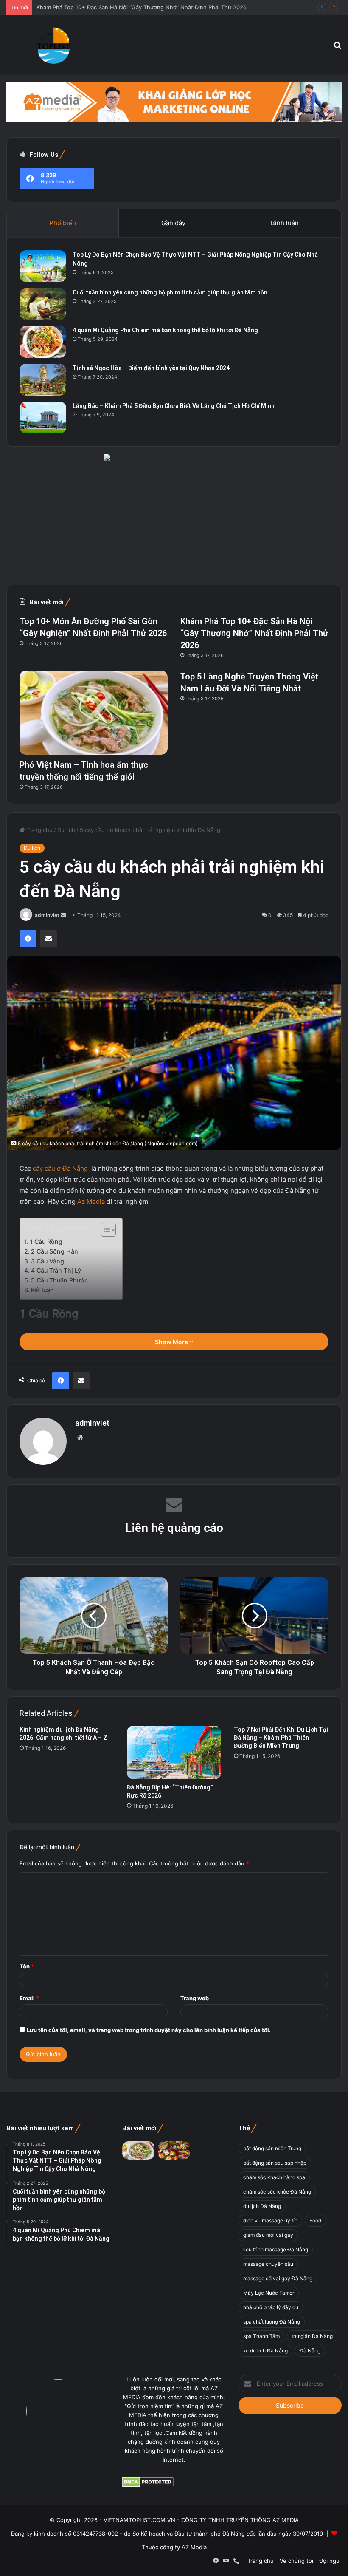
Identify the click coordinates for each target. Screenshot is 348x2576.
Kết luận (42, 1290)
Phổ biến (63, 223)
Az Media (91, 1202)
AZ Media (194, 2547)
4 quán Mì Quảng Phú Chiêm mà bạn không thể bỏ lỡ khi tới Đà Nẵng (165, 330)
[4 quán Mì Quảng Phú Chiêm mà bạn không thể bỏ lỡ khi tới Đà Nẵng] (43, 342)
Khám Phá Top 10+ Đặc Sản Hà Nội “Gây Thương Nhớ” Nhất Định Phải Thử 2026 (254, 633)
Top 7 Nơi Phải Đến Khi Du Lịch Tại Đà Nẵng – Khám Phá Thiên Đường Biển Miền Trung (281, 1738)
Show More (172, 1342)
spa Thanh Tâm (261, 2336)
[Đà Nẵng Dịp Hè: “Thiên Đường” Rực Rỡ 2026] (174, 1752)
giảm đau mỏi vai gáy (268, 2235)
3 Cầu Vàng (48, 1261)
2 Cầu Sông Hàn (55, 1251)
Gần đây (173, 223)
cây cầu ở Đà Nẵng (59, 1168)
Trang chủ (39, 830)
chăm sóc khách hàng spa (274, 2177)
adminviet (47, 915)
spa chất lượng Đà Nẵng (272, 2322)
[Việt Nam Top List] (54, 45)
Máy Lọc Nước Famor (269, 2293)
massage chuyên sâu (268, 2264)
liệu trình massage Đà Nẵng (276, 2249)
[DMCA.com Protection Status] (148, 2485)
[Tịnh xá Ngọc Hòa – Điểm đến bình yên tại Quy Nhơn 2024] (43, 380)
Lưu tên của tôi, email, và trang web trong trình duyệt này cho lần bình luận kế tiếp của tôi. (149, 2030)
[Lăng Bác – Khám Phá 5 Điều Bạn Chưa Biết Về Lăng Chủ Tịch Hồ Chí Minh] (43, 418)
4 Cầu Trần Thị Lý (56, 1270)
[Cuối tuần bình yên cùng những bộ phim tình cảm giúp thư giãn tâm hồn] (43, 304)
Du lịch (66, 830)
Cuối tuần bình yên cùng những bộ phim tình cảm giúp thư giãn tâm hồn (170, 292)
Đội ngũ (329, 2561)
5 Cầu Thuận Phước (59, 1280)
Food (315, 2221)
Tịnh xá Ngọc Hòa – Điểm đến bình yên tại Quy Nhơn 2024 (151, 368)
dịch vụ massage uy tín (270, 2221)
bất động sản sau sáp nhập (275, 2163)
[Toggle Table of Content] (104, 1230)
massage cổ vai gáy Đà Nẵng (278, 2278)
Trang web (195, 1998)
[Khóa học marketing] (174, 102)
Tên (27, 1966)
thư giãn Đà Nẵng (312, 2336)
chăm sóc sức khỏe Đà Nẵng (277, 2192)
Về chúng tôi (296, 2561)
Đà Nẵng (310, 2351)
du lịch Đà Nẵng (262, 2206)
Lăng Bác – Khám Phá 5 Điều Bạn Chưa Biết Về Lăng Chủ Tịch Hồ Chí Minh (174, 406)
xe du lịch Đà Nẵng (265, 2351)
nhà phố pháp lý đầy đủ (271, 2307)
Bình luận (285, 223)
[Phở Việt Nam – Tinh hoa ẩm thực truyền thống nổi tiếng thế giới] (94, 712)
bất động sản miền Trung (272, 2148)
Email (29, 1998)
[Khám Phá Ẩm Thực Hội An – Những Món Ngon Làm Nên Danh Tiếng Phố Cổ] (174, 2150)
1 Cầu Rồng (46, 1241)
